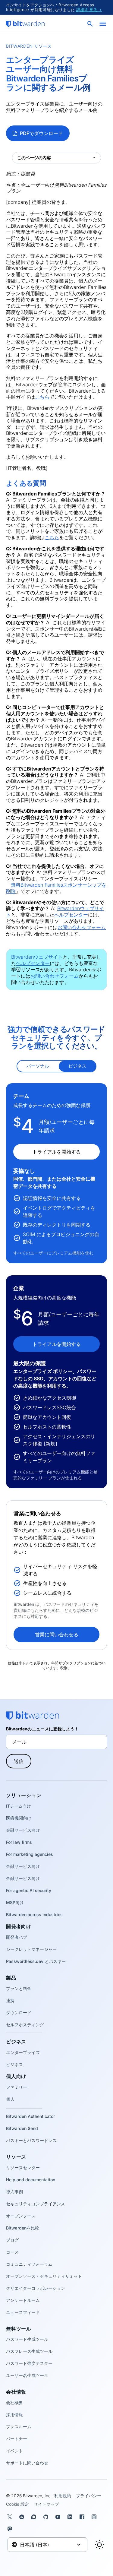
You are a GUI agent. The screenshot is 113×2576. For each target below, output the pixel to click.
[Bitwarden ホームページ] (25, 24)
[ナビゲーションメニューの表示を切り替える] (103, 24)
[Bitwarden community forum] (35, 2517)
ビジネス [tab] (77, 1066)
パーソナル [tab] (38, 1066)
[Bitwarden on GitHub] (47, 2517)
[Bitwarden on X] (11, 2517)
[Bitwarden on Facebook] (83, 2517)
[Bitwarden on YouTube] (59, 2517)
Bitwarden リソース (29, 46)
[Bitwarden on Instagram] (95, 2517)
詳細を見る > (89, 9)
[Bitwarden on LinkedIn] (71, 2517)
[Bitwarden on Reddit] (23, 2517)
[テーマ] (99, 2545)
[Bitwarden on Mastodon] (11, 2529)
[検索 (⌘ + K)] (91, 24)
